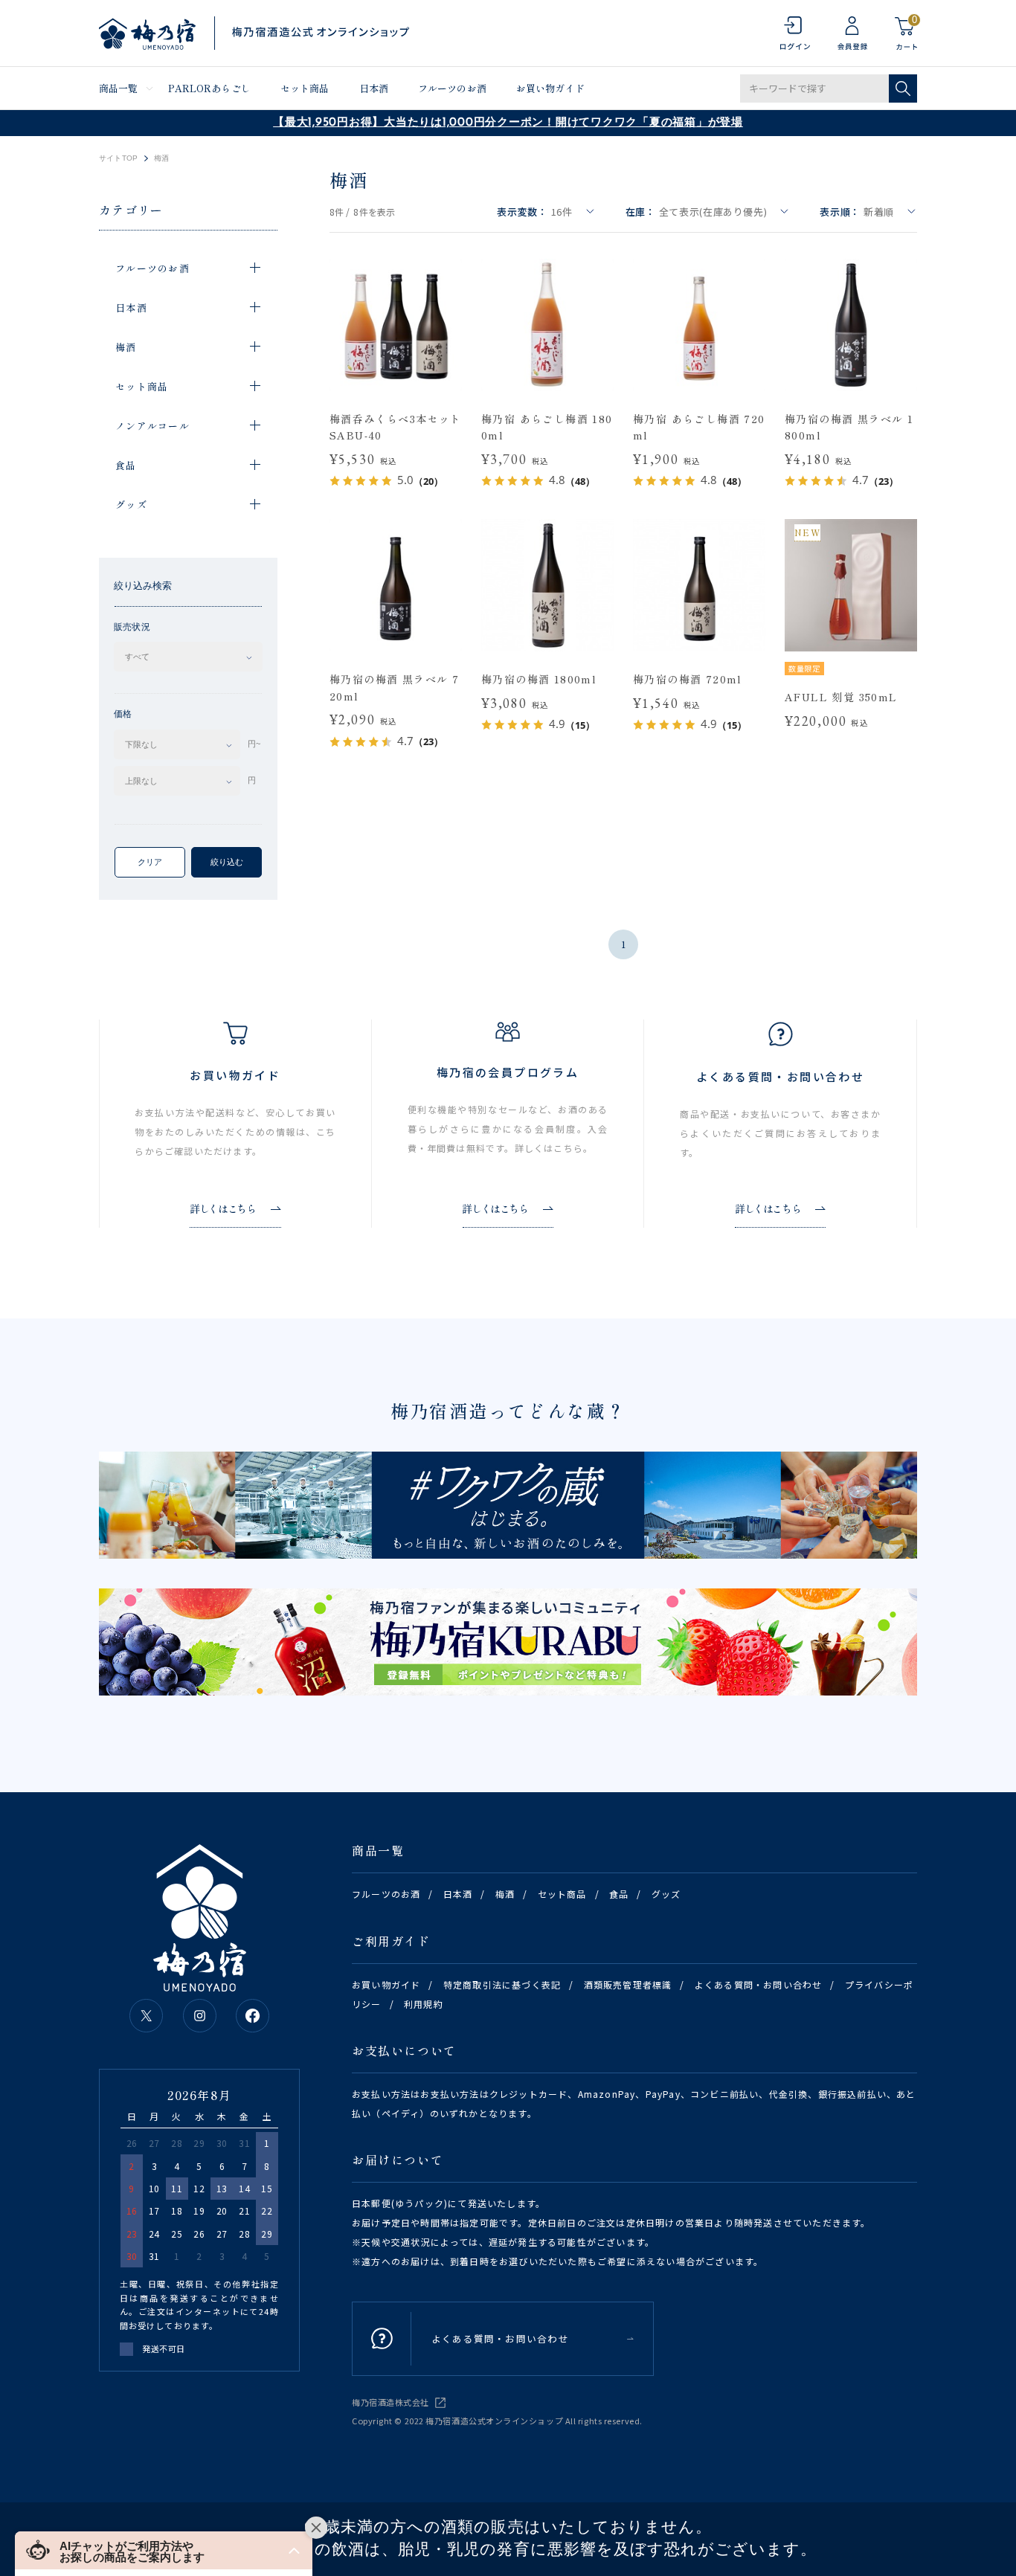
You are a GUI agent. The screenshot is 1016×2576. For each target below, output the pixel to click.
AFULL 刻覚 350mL (841, 697)
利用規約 (424, 2004)
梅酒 (505, 1894)
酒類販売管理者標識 (628, 1984)
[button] (164, 2550)
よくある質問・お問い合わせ (759, 1984)
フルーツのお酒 (452, 88)
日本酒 (374, 88)
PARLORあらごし (209, 88)
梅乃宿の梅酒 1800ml (539, 679)
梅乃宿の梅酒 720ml (688, 679)
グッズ (666, 1894)
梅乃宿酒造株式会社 (390, 2402)
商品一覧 (119, 88)
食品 (619, 1894)
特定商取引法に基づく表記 (502, 1984)
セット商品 (305, 88)
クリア (150, 862)
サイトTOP (118, 158)
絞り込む (227, 862)
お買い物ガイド (550, 88)
